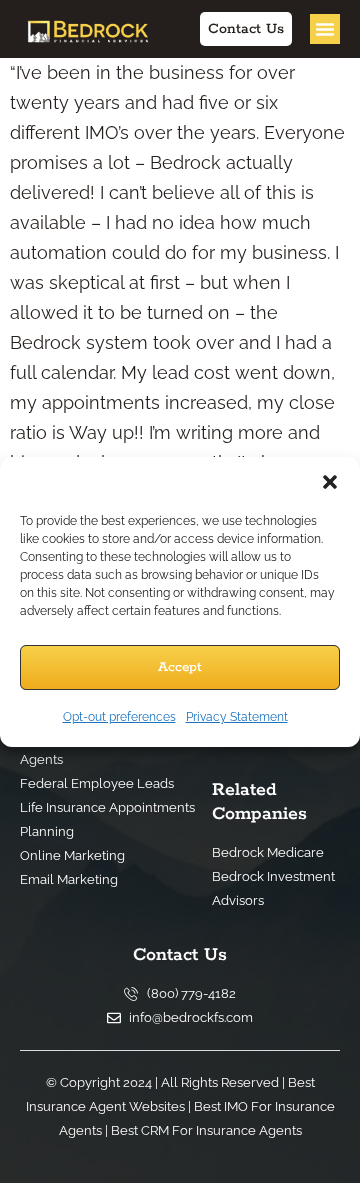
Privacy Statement (237, 717)
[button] (330, 482)
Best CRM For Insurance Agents (92, 747)
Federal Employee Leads (97, 783)
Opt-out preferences (119, 717)
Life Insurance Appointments (107, 807)
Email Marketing (69, 879)
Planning (47, 831)
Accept (180, 667)
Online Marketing (72, 855)
